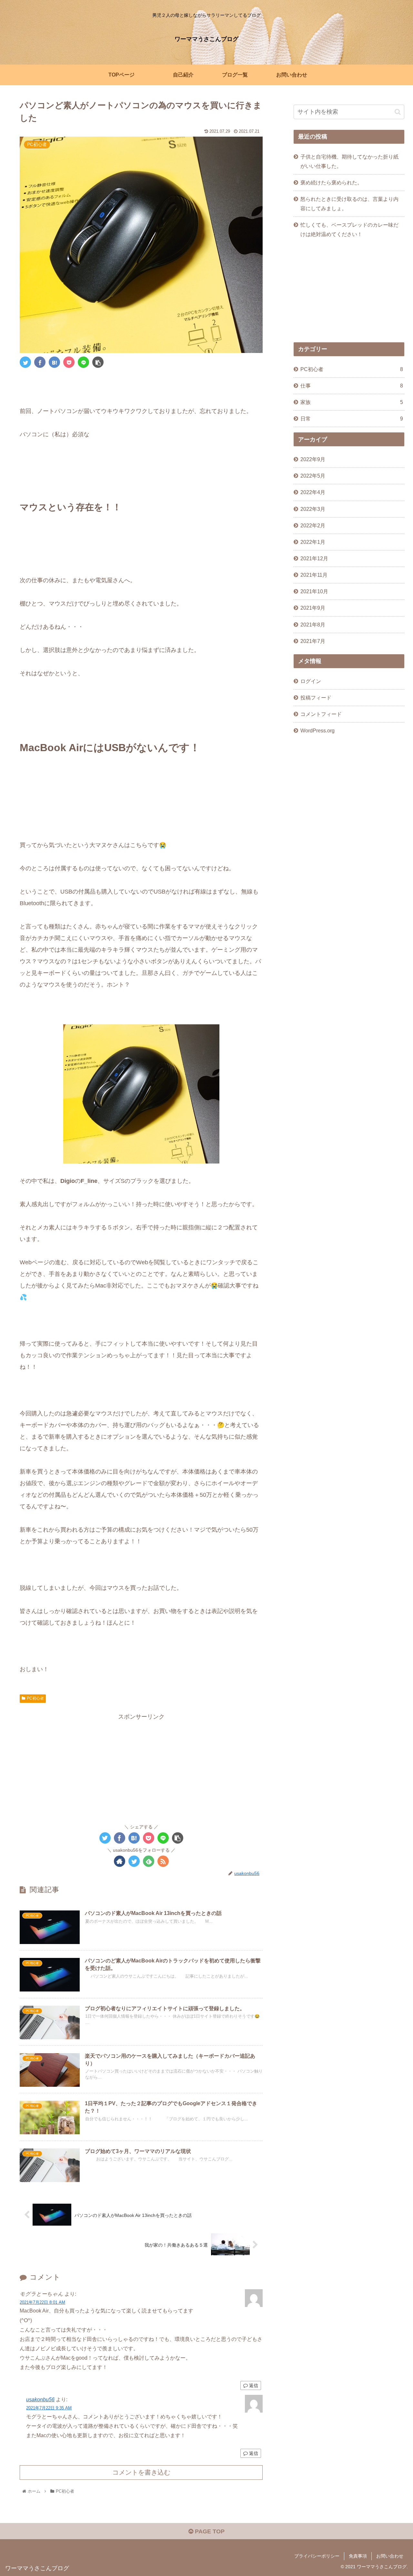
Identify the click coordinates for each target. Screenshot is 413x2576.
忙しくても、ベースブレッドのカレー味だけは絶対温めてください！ (349, 229)
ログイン (311, 681)
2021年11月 (314, 575)
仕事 (352, 386)
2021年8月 (313, 624)
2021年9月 (313, 608)
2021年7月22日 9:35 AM (49, 2408)
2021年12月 (314, 558)
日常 (352, 419)
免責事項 (358, 2556)
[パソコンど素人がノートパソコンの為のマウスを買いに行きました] (54, 362)
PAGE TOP (209, 2531)
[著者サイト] (120, 1861)
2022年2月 (313, 525)
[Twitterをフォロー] (134, 1861)
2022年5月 (313, 476)
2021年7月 (313, 641)
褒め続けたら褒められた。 (331, 182)
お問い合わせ (390, 2556)
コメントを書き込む (141, 2472)
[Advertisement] (141, 1767)
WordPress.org (317, 730)
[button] (398, 112)
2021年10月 (314, 591)
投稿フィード (316, 698)
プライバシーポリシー (317, 2556)
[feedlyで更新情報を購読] (149, 1861)
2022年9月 (313, 459)
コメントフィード (321, 714)
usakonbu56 (40, 2399)
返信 (253, 2385)
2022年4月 (313, 492)
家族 (352, 402)
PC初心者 (35, 1698)
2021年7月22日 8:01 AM (42, 2302)
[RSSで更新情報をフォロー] (163, 1861)
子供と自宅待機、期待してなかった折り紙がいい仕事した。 (349, 161)
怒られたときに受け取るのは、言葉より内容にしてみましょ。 (349, 204)
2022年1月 (313, 542)
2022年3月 (313, 509)
